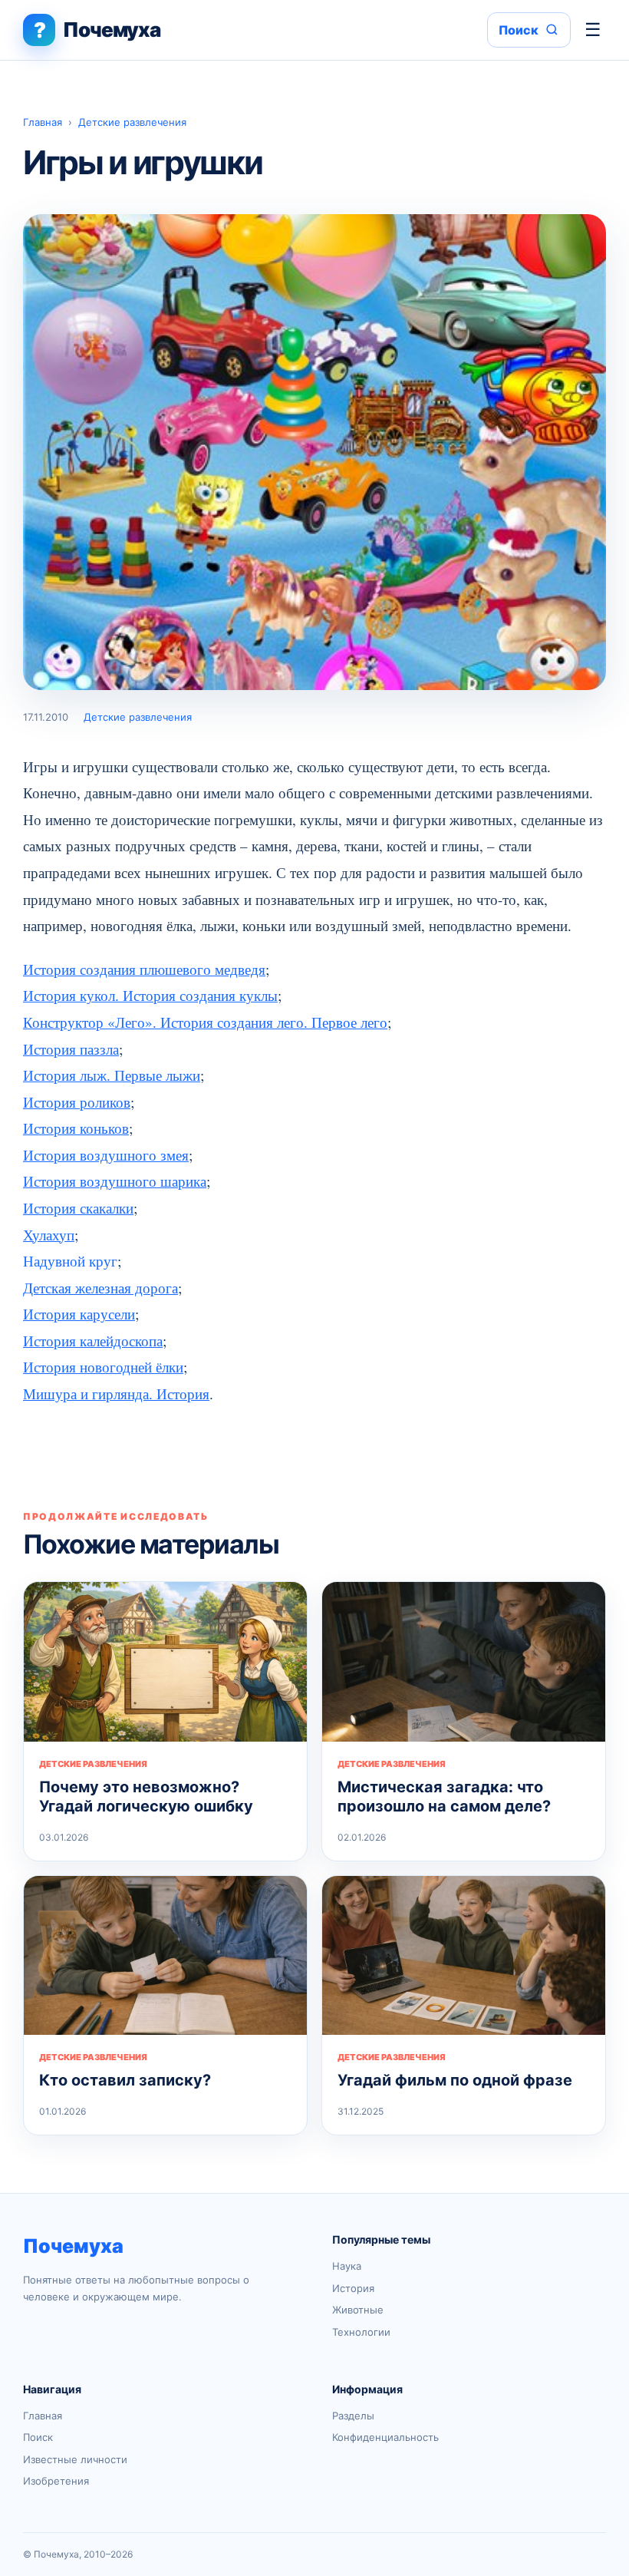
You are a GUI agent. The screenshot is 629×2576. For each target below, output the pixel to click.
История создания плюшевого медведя (144, 969)
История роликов (77, 1102)
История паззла (71, 1049)
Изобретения (56, 2481)
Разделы (353, 2416)
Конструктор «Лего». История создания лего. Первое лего (205, 1022)
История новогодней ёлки (103, 1367)
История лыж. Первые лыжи (112, 1075)
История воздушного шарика (115, 1181)
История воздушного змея (106, 1155)
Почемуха (73, 2246)
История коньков (76, 1128)
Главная (43, 122)
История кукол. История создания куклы (150, 995)
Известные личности (75, 2459)
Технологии (361, 2332)
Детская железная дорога (100, 1288)
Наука (347, 2266)
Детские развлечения (132, 122)
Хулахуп (49, 1235)
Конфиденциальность (385, 2437)
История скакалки (78, 1208)
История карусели (79, 1314)
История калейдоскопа (93, 1341)
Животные (358, 2310)
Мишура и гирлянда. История (116, 1394)
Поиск (38, 2437)
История (353, 2288)
